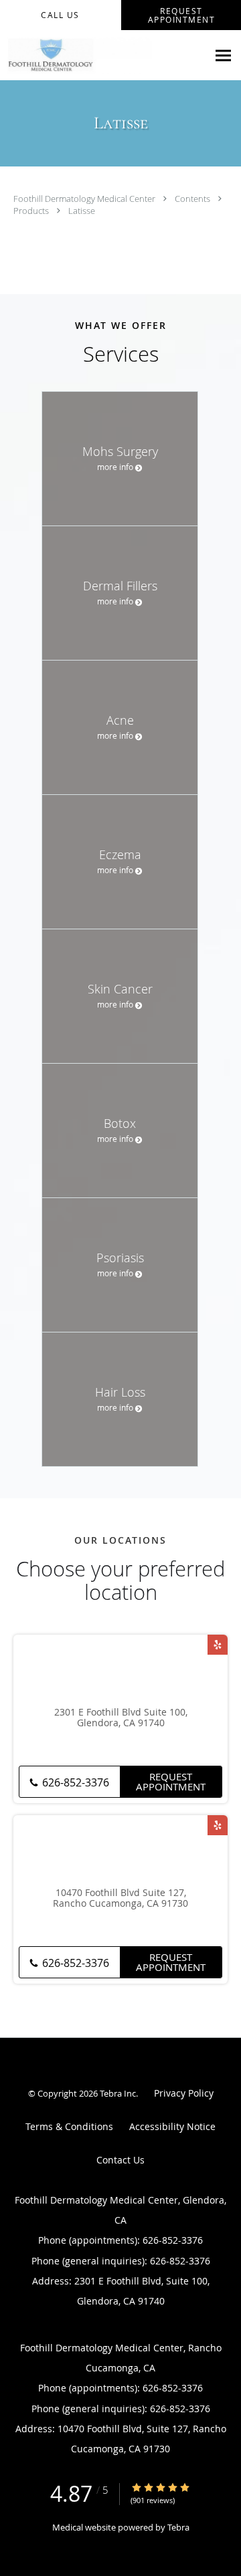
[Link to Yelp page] (218, 1645)
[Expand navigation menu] (223, 56)
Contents (193, 199)
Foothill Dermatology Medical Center (85, 199)
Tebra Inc (118, 2093)
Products (32, 211)
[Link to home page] (104, 55)
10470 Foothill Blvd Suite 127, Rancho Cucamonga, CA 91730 (120, 1899)
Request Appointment (171, 1781)
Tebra (178, 2527)
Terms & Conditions (69, 2126)
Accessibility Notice (172, 2126)
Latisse (82, 211)
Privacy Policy (184, 2093)
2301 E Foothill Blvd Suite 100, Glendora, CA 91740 (121, 1718)
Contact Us (120, 2160)
